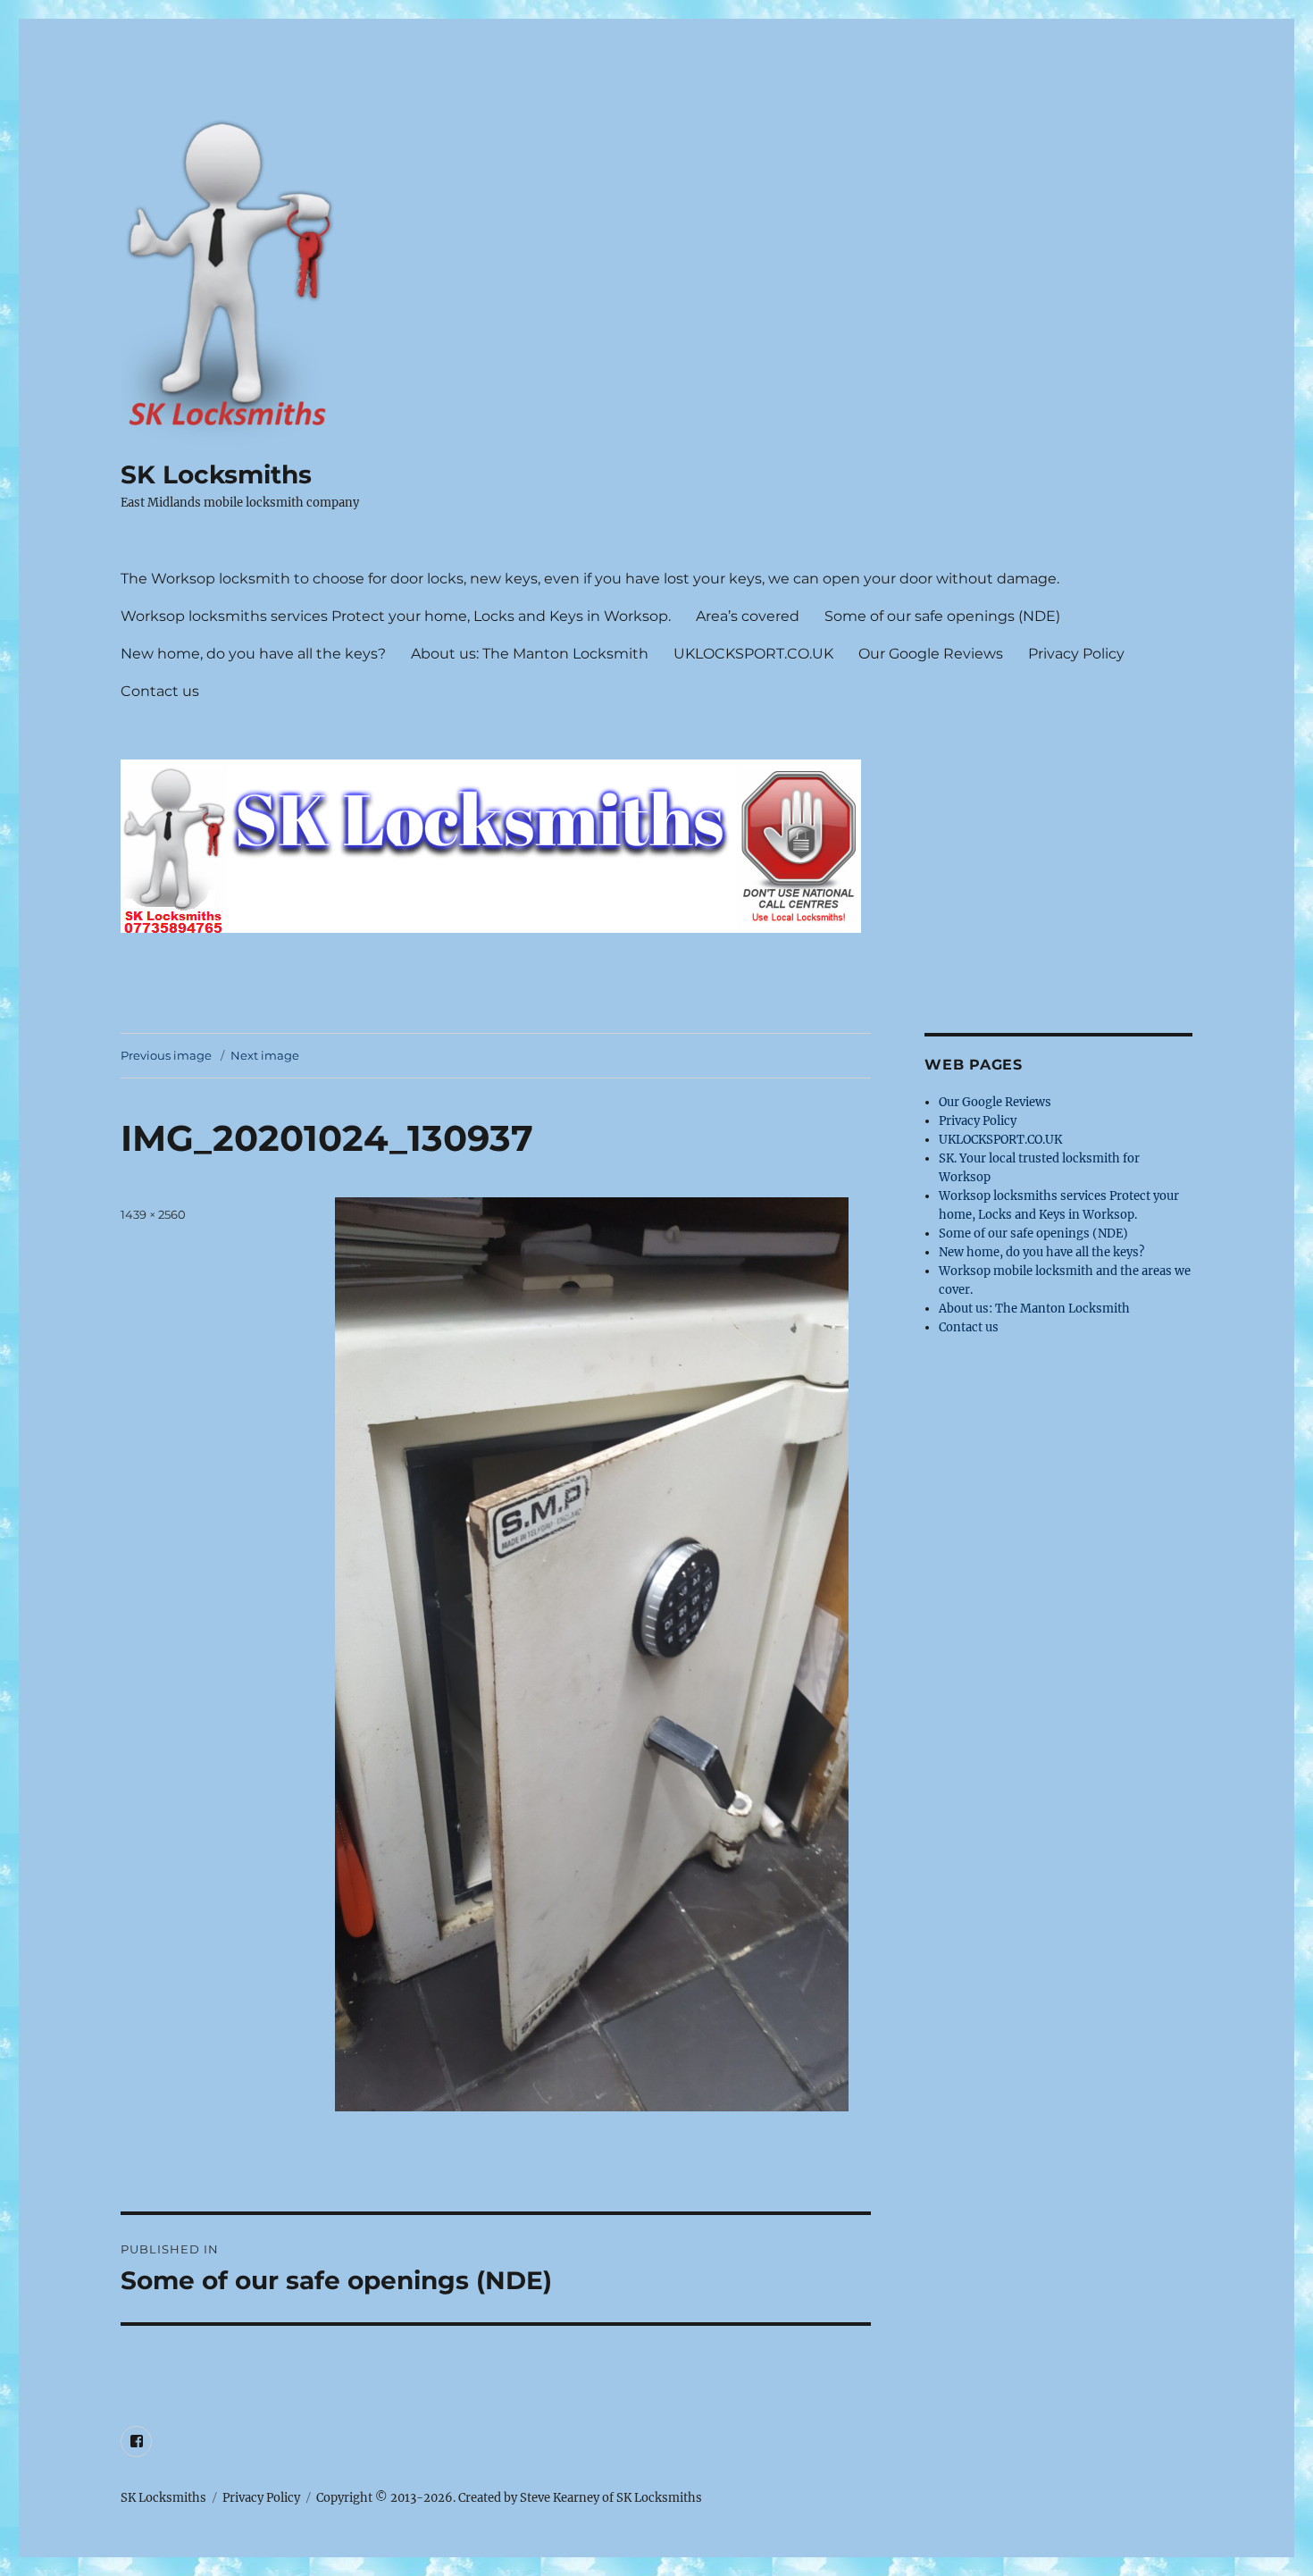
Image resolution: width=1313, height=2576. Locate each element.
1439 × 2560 (153, 1214)
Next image (265, 1055)
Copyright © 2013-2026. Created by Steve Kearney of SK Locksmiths (509, 2498)
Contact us (160, 691)
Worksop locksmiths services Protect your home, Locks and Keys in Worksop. (396, 616)
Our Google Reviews (931, 654)
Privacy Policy (1076, 654)
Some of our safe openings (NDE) (942, 616)
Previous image (166, 1055)
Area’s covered (748, 616)
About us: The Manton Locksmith (530, 654)
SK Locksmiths (216, 474)
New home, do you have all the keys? (253, 654)
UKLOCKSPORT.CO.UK (753, 654)
